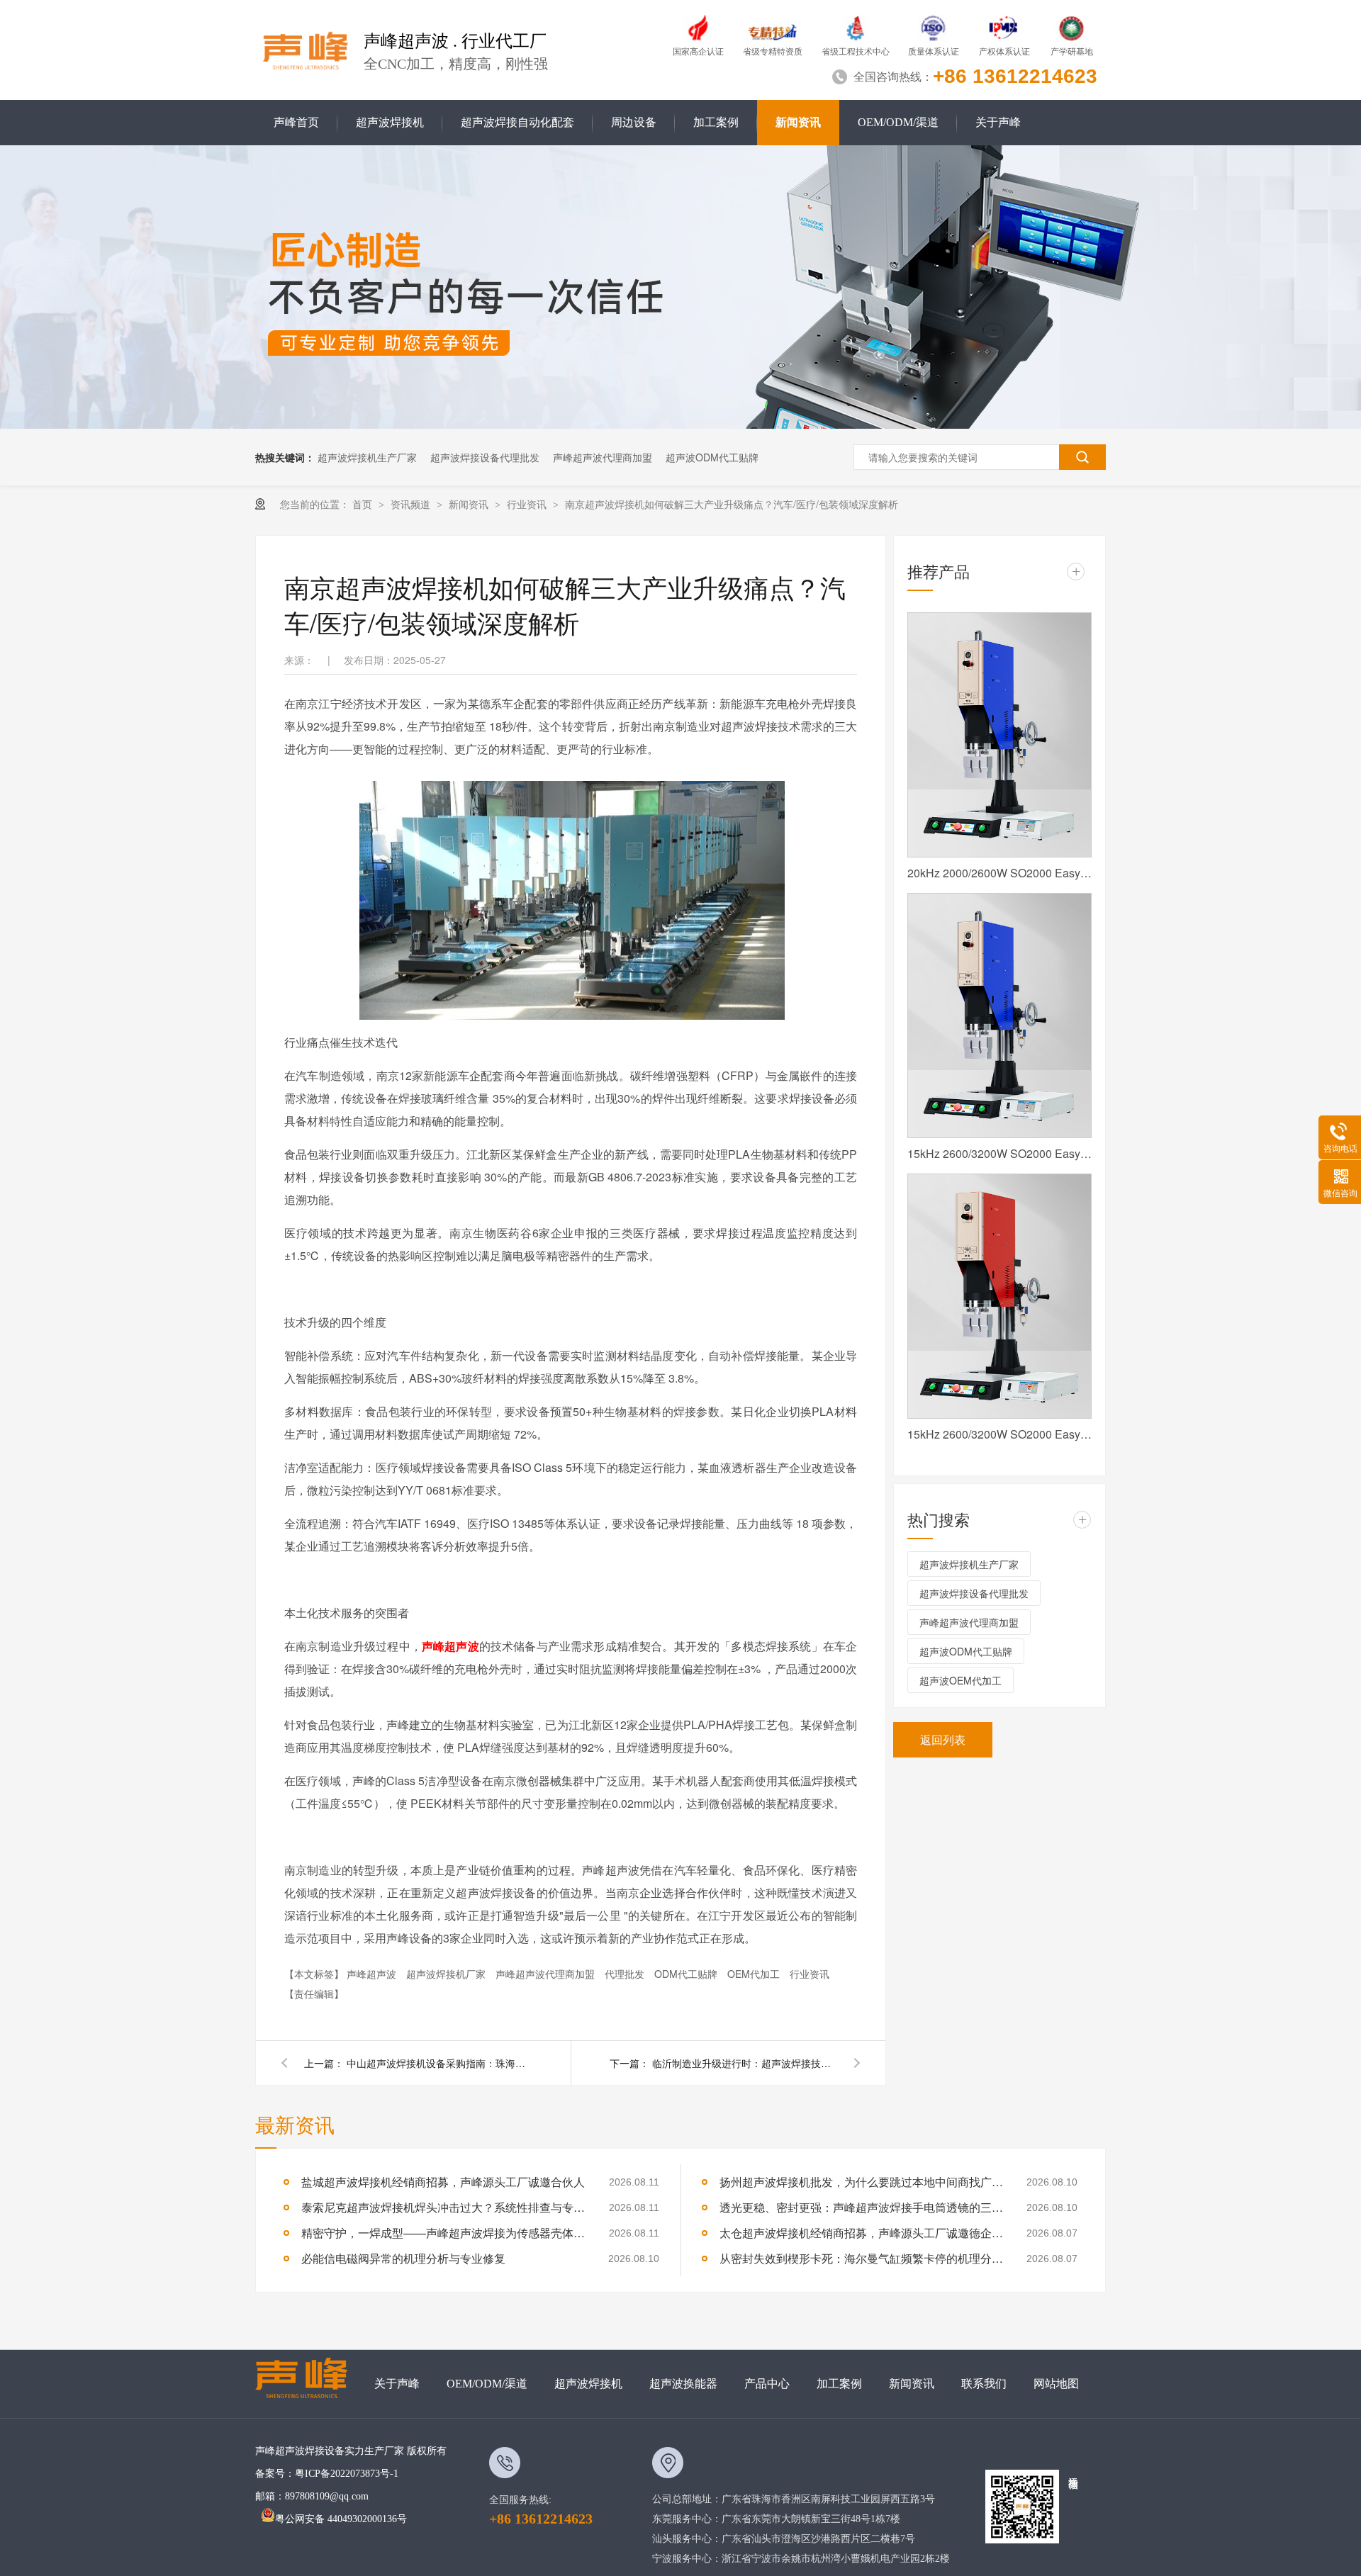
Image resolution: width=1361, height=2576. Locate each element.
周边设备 (634, 122)
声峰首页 (296, 122)
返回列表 (943, 1739)
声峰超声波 (450, 1646)
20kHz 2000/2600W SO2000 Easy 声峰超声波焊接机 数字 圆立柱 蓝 (999, 873)
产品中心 (767, 2384)
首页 (364, 504)
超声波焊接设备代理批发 (485, 457)
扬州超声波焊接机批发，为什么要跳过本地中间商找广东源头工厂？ (861, 2182)
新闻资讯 (798, 122)
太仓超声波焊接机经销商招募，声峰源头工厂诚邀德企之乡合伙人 (861, 2233)
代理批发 (626, 1974)
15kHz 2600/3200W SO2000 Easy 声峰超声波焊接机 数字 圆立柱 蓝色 (999, 1153)
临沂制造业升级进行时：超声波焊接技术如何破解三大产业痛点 (744, 2063)
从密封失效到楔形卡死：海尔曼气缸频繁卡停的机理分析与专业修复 (861, 2258)
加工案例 (716, 122)
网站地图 (1056, 2384)
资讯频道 (412, 504)
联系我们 (984, 2384)
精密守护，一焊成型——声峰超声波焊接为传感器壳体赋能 (443, 2233)
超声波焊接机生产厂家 (367, 457)
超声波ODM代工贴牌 (712, 457)
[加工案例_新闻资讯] (680, 424)
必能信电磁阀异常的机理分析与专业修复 (403, 2258)
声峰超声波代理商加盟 (603, 457)
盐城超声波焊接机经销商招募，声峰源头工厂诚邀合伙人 (443, 2182)
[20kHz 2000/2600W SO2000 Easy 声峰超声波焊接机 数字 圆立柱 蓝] (999, 735)
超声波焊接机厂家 (447, 1974)
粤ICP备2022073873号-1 (347, 2474)
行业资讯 (528, 504)
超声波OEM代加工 (960, 1680)
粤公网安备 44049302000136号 (341, 2519)
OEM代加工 (755, 1974)
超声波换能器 (683, 2384)
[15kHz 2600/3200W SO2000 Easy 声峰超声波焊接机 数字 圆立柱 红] (999, 1296)
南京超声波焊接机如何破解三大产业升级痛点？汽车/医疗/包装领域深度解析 (732, 504)
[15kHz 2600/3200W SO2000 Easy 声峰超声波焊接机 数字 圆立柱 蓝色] (999, 1016)
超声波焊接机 (390, 122)
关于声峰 (998, 122)
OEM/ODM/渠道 (898, 122)
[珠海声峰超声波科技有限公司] (308, 2384)
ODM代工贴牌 (687, 1974)
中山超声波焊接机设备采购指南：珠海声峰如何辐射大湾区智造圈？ (439, 2063)
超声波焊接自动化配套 (517, 122)
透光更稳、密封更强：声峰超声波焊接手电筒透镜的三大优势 (861, 2207)
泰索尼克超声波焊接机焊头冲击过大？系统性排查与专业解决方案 (443, 2207)
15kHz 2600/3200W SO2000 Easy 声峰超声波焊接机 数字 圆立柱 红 (999, 1434)
